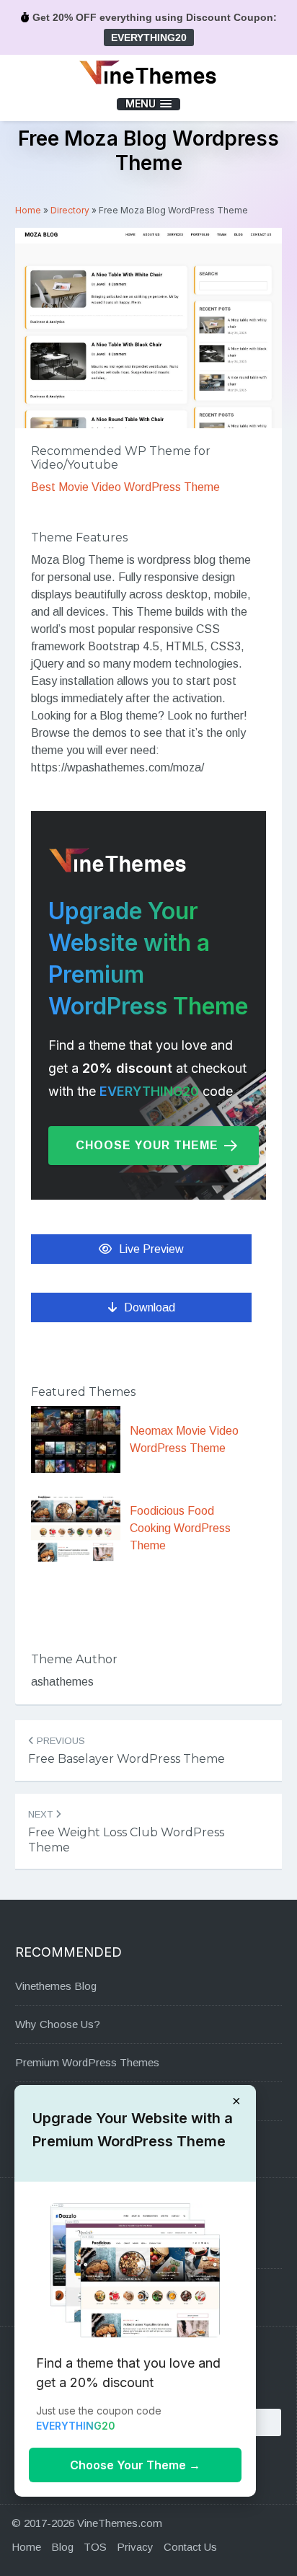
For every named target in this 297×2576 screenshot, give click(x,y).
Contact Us (190, 2547)
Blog (62, 2547)
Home (28, 210)
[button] (148, 104)
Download (150, 1307)
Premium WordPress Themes (87, 2062)
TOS (95, 2547)
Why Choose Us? (58, 2024)
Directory (70, 210)
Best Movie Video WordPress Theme (125, 487)
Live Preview (151, 1249)
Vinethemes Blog (56, 1986)
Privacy (135, 2547)
